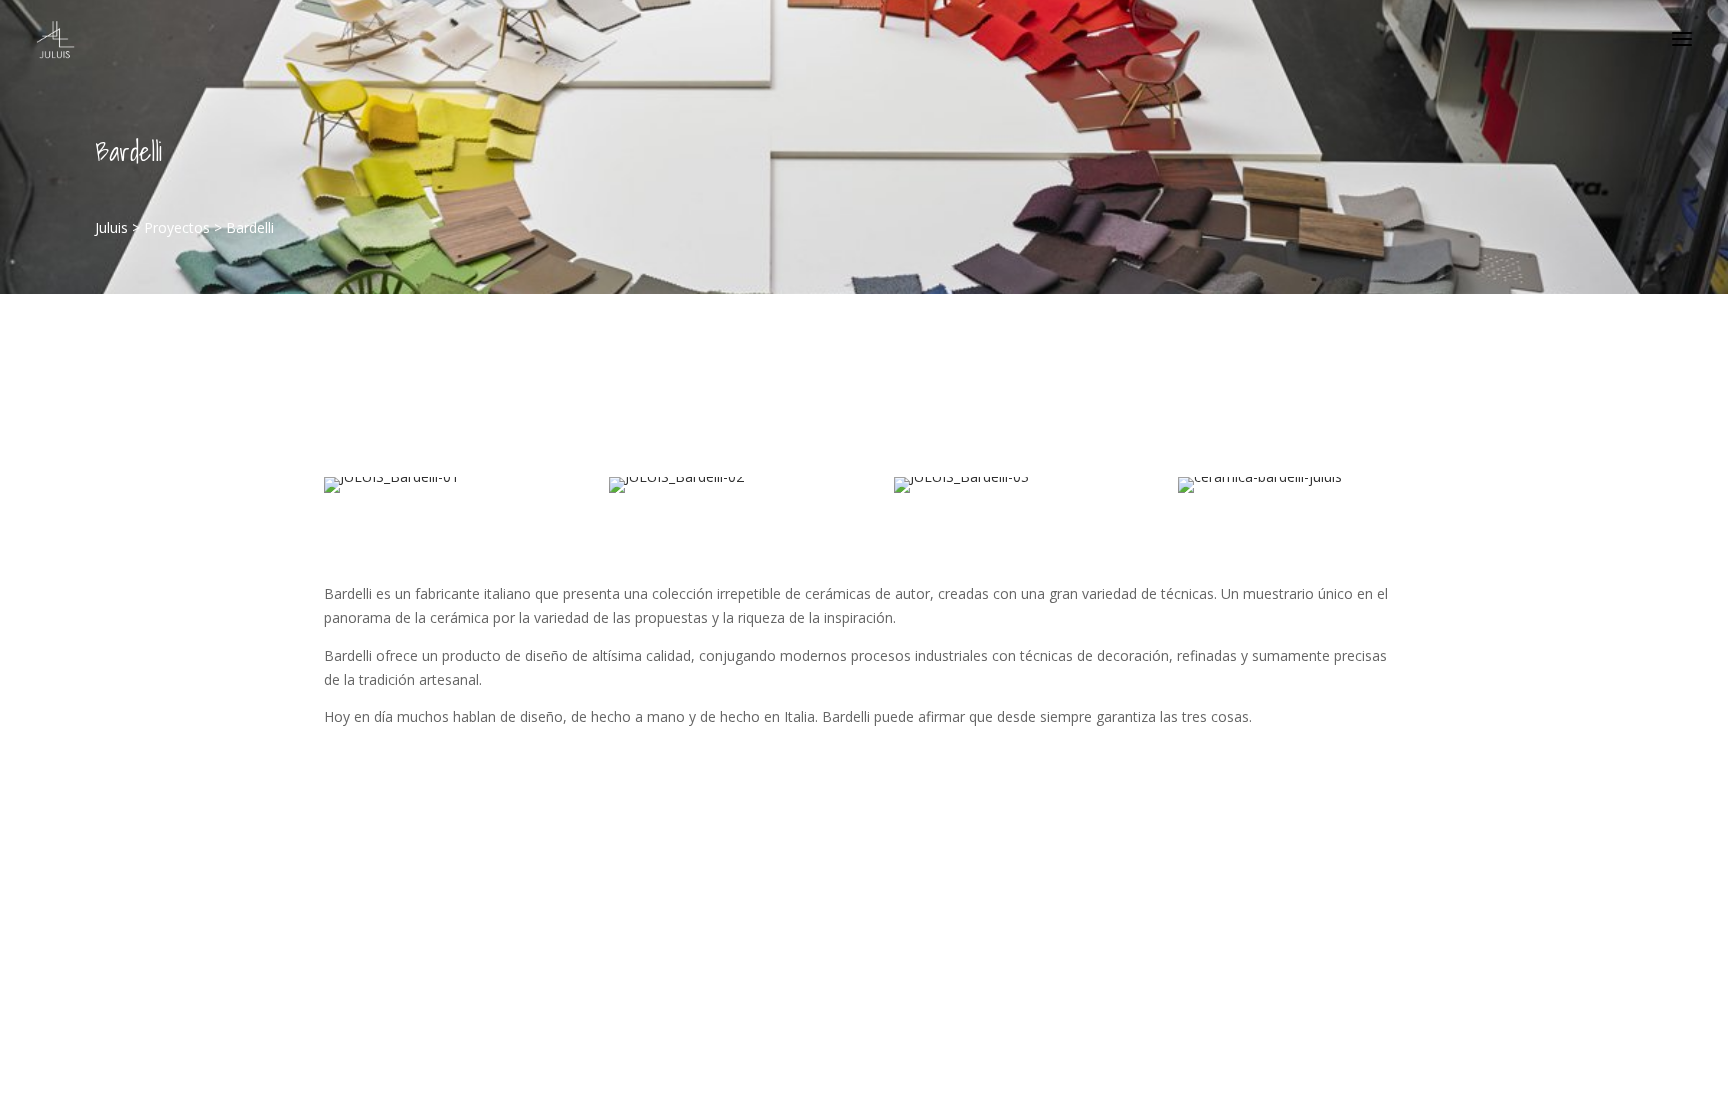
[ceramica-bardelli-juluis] (1260, 492)
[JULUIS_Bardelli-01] (391, 492)
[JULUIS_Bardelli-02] (676, 492)
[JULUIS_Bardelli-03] (961, 492)
